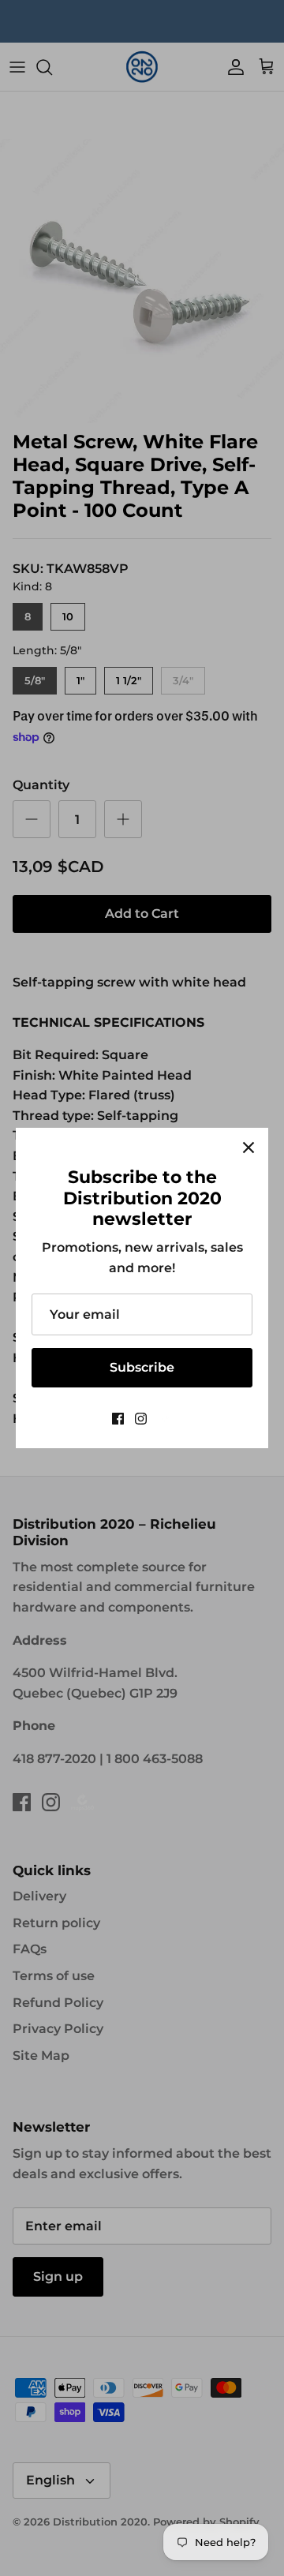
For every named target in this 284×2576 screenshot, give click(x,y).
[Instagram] (141, 1419)
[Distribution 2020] (165, 1419)
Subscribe (142, 1367)
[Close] (248, 1148)
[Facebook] (118, 1419)
